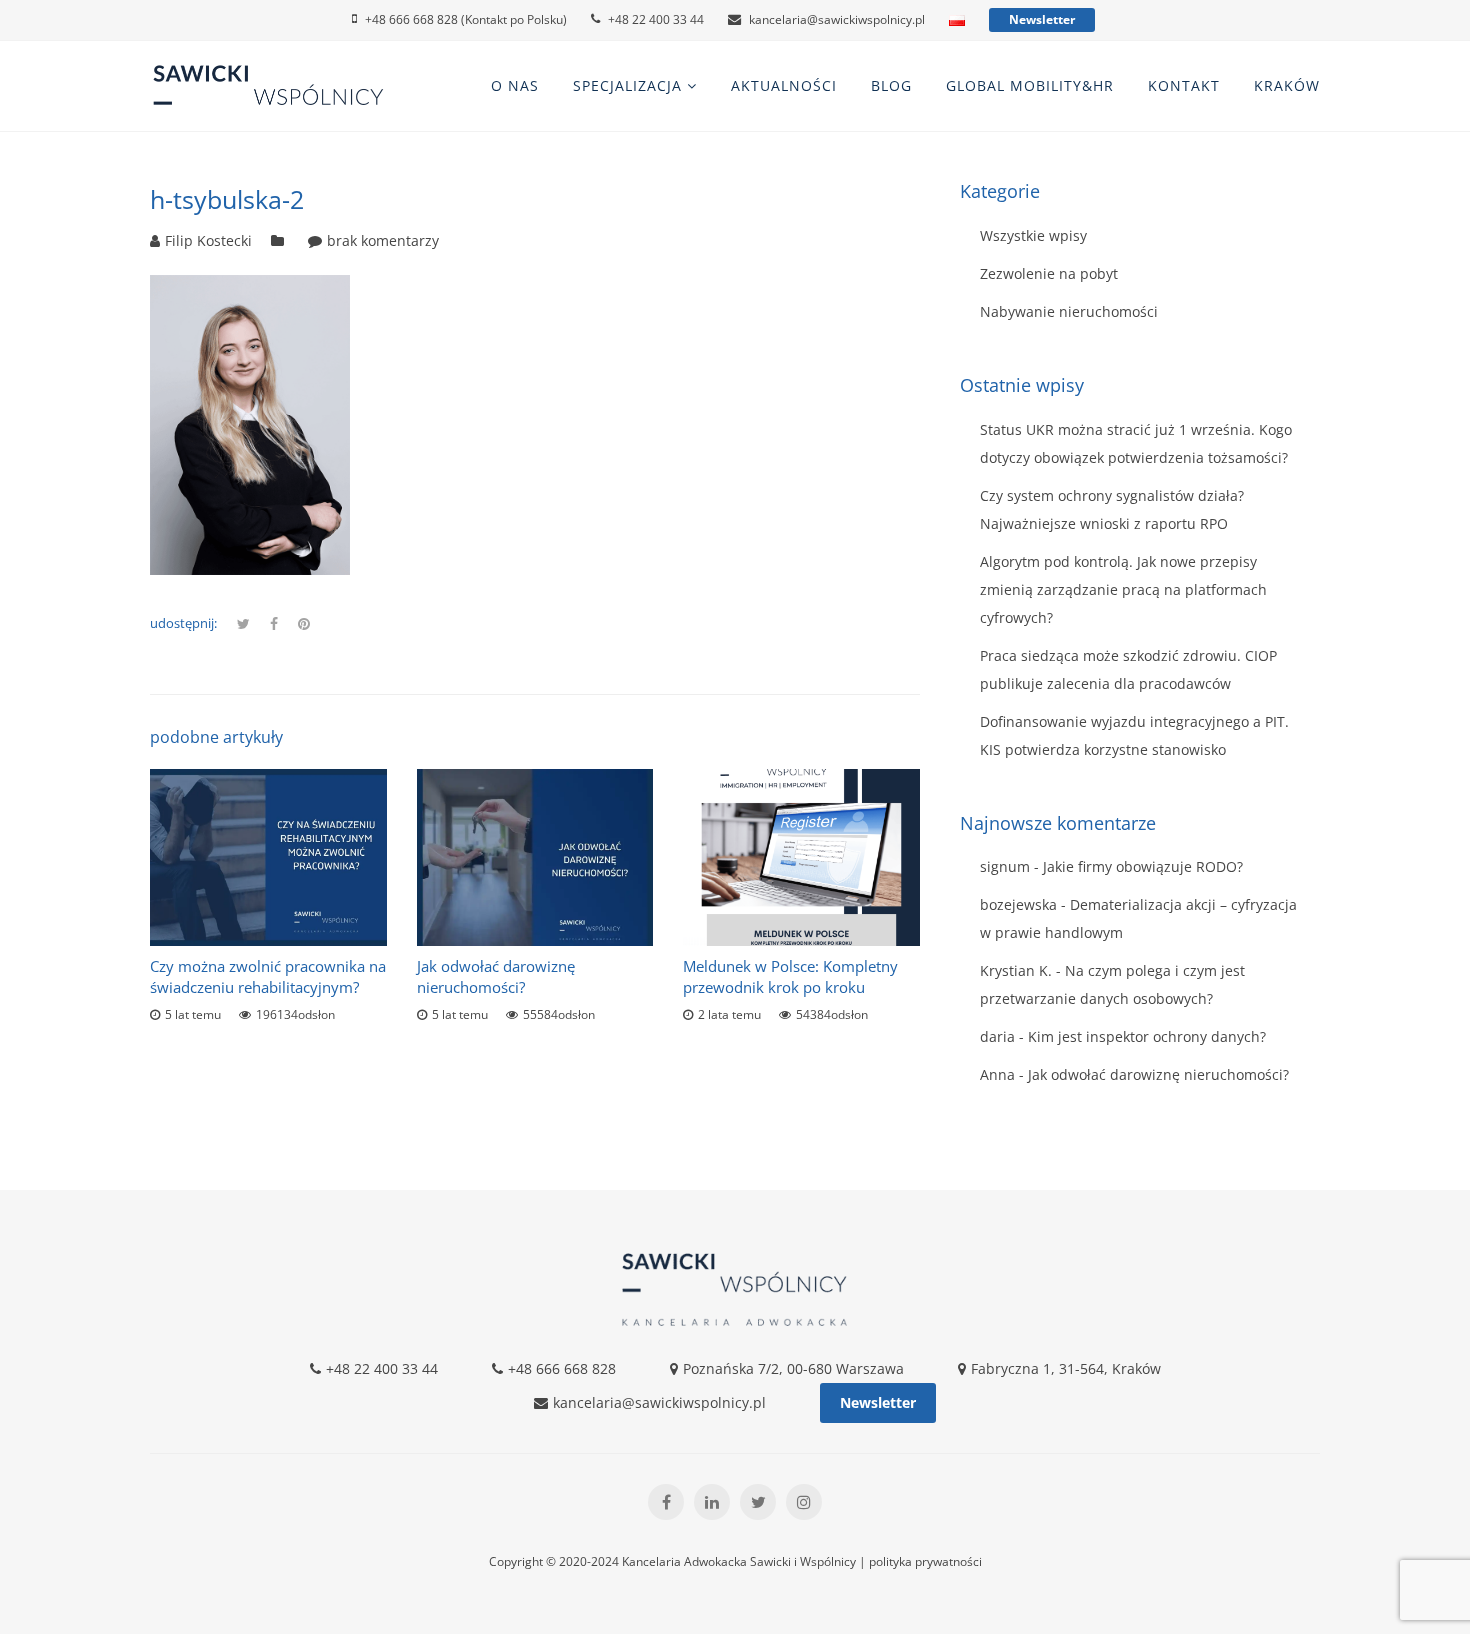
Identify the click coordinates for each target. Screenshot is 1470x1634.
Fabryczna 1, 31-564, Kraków (1066, 1368)
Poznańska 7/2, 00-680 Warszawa (793, 1368)
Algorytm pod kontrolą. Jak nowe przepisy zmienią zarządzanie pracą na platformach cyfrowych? (1123, 589)
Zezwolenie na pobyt (1049, 273)
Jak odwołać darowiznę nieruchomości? (496, 976)
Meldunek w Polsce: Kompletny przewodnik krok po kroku (790, 976)
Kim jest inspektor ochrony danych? (1147, 1036)
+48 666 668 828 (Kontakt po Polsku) (466, 19)
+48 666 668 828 (562, 1368)
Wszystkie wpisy (1033, 235)
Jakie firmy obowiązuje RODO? (1143, 866)
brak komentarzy (383, 240)
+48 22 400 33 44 (656, 19)
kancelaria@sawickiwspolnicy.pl (837, 19)
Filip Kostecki (208, 240)
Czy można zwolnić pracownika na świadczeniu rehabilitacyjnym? (268, 976)
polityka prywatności (925, 1561)
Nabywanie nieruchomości (1069, 311)
